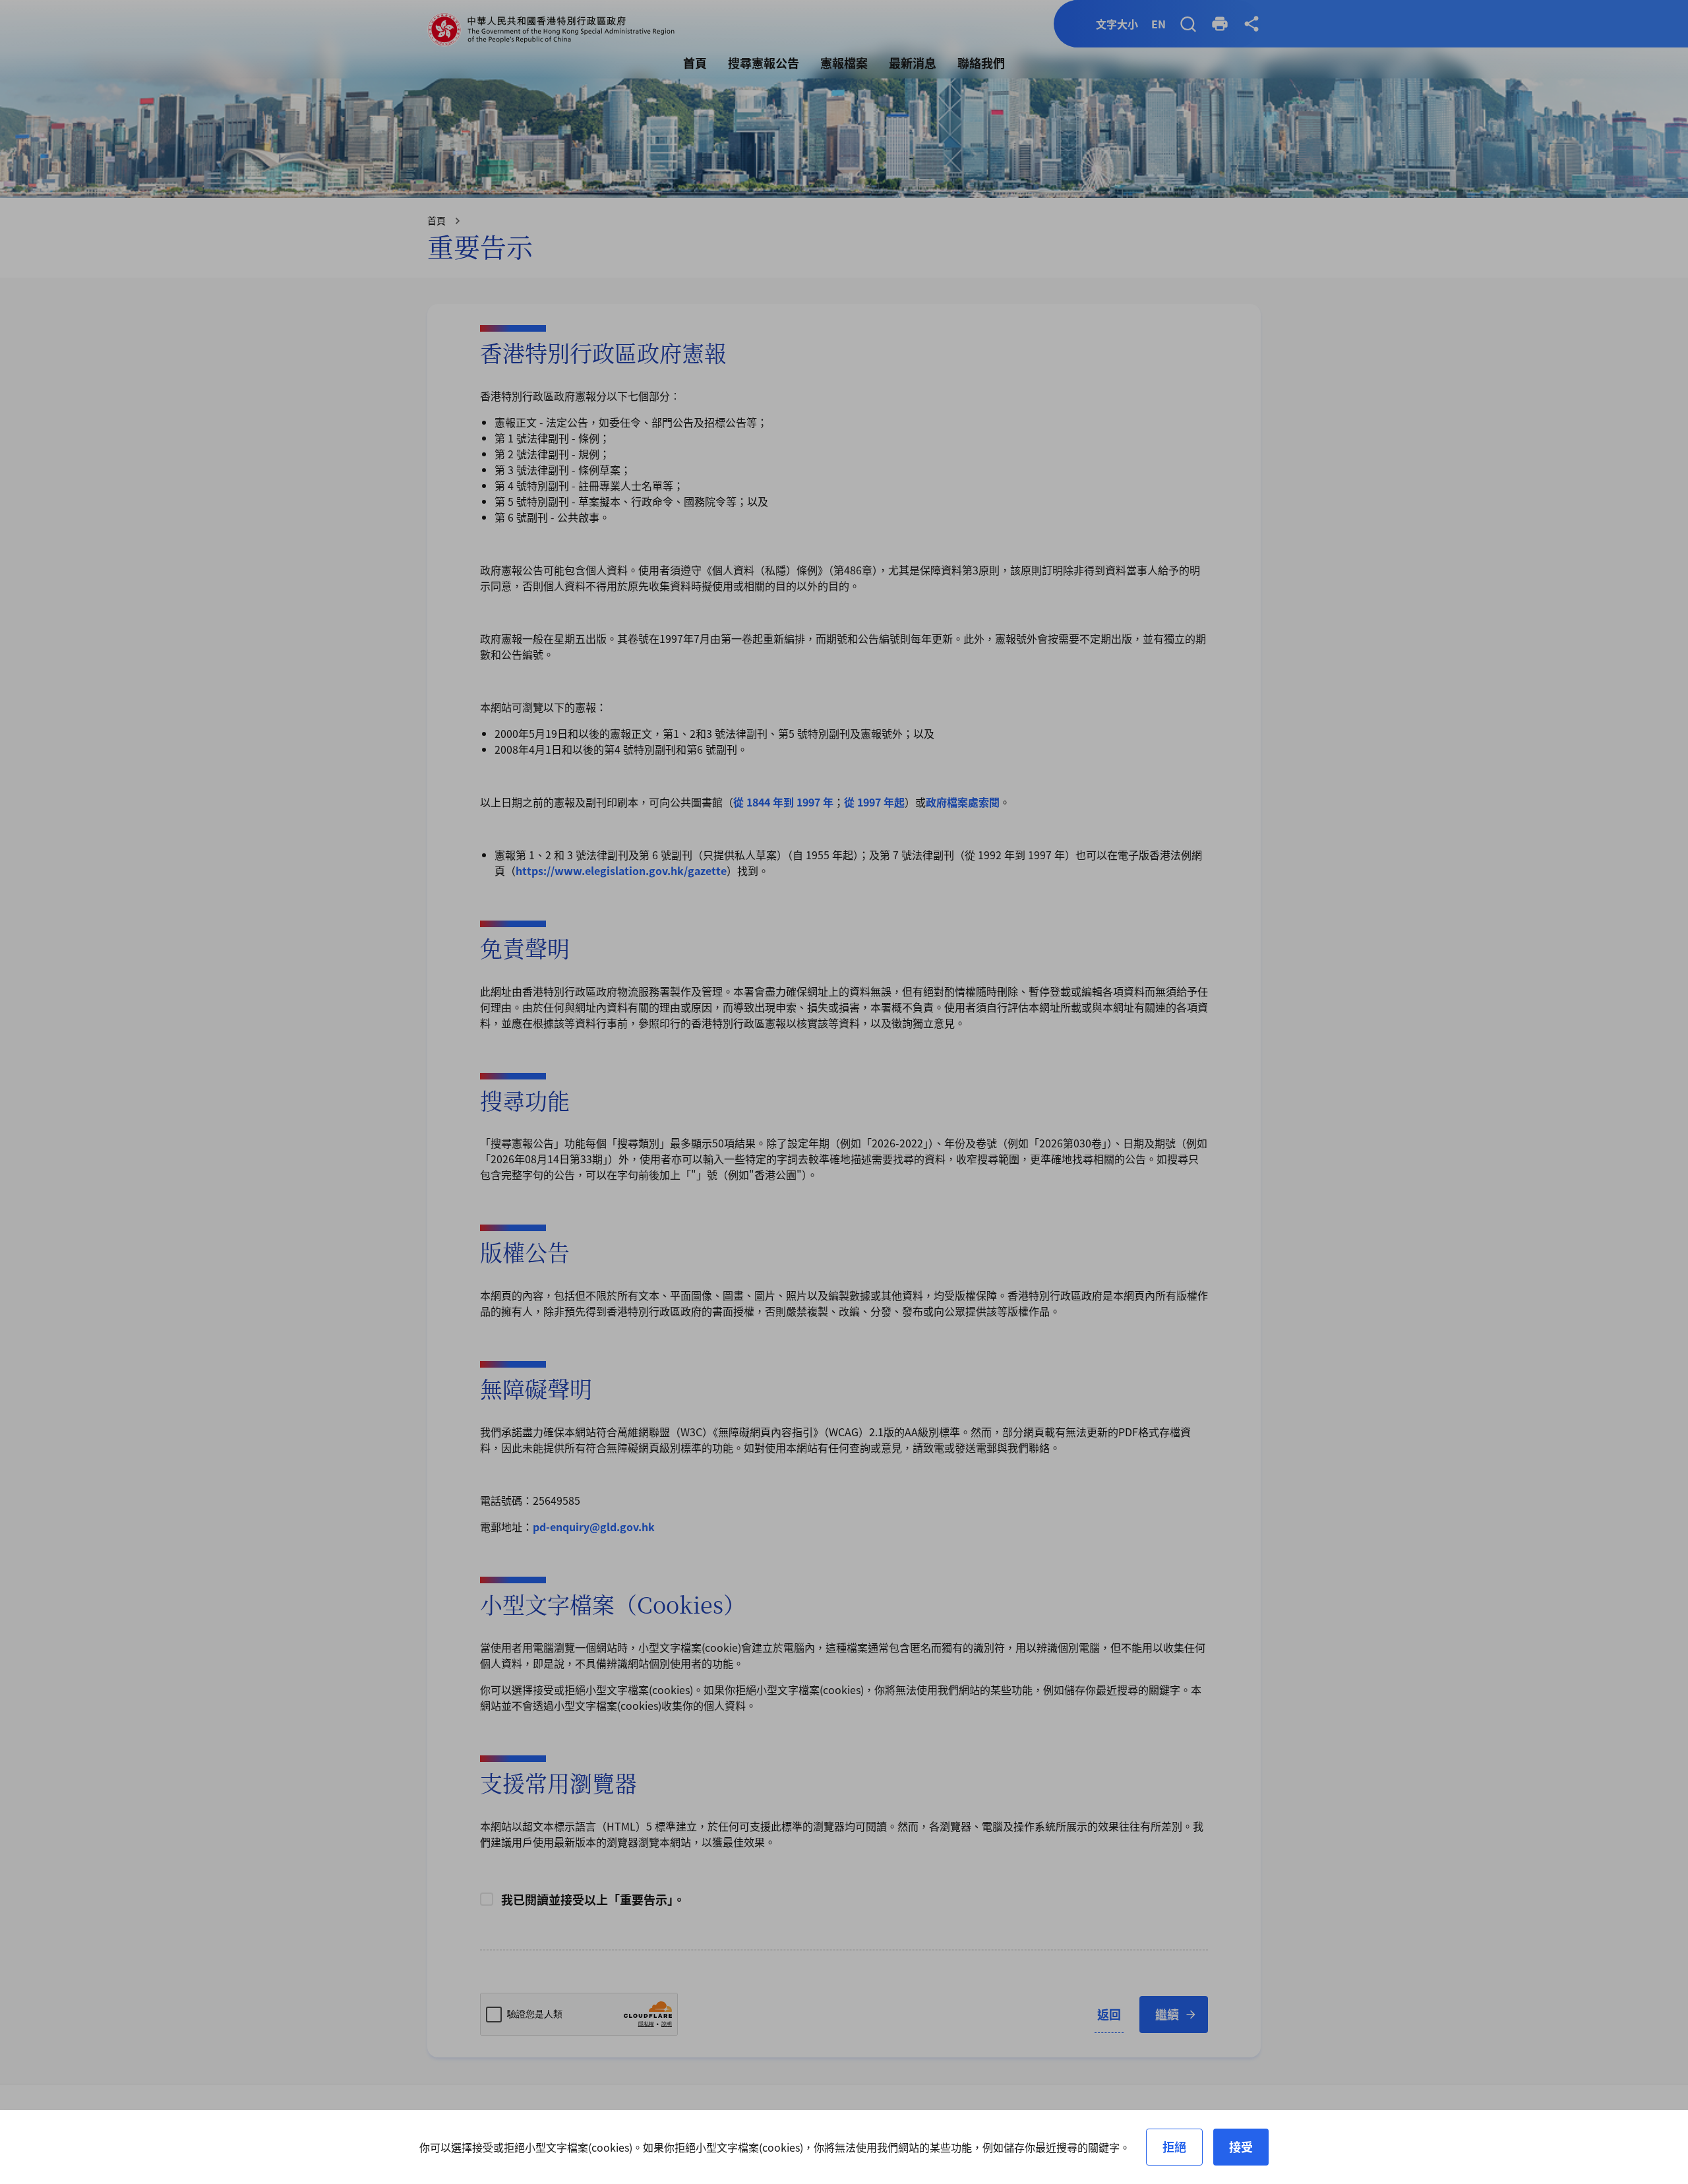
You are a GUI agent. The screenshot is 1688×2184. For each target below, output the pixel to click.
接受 (1241, 2146)
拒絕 (1174, 2146)
